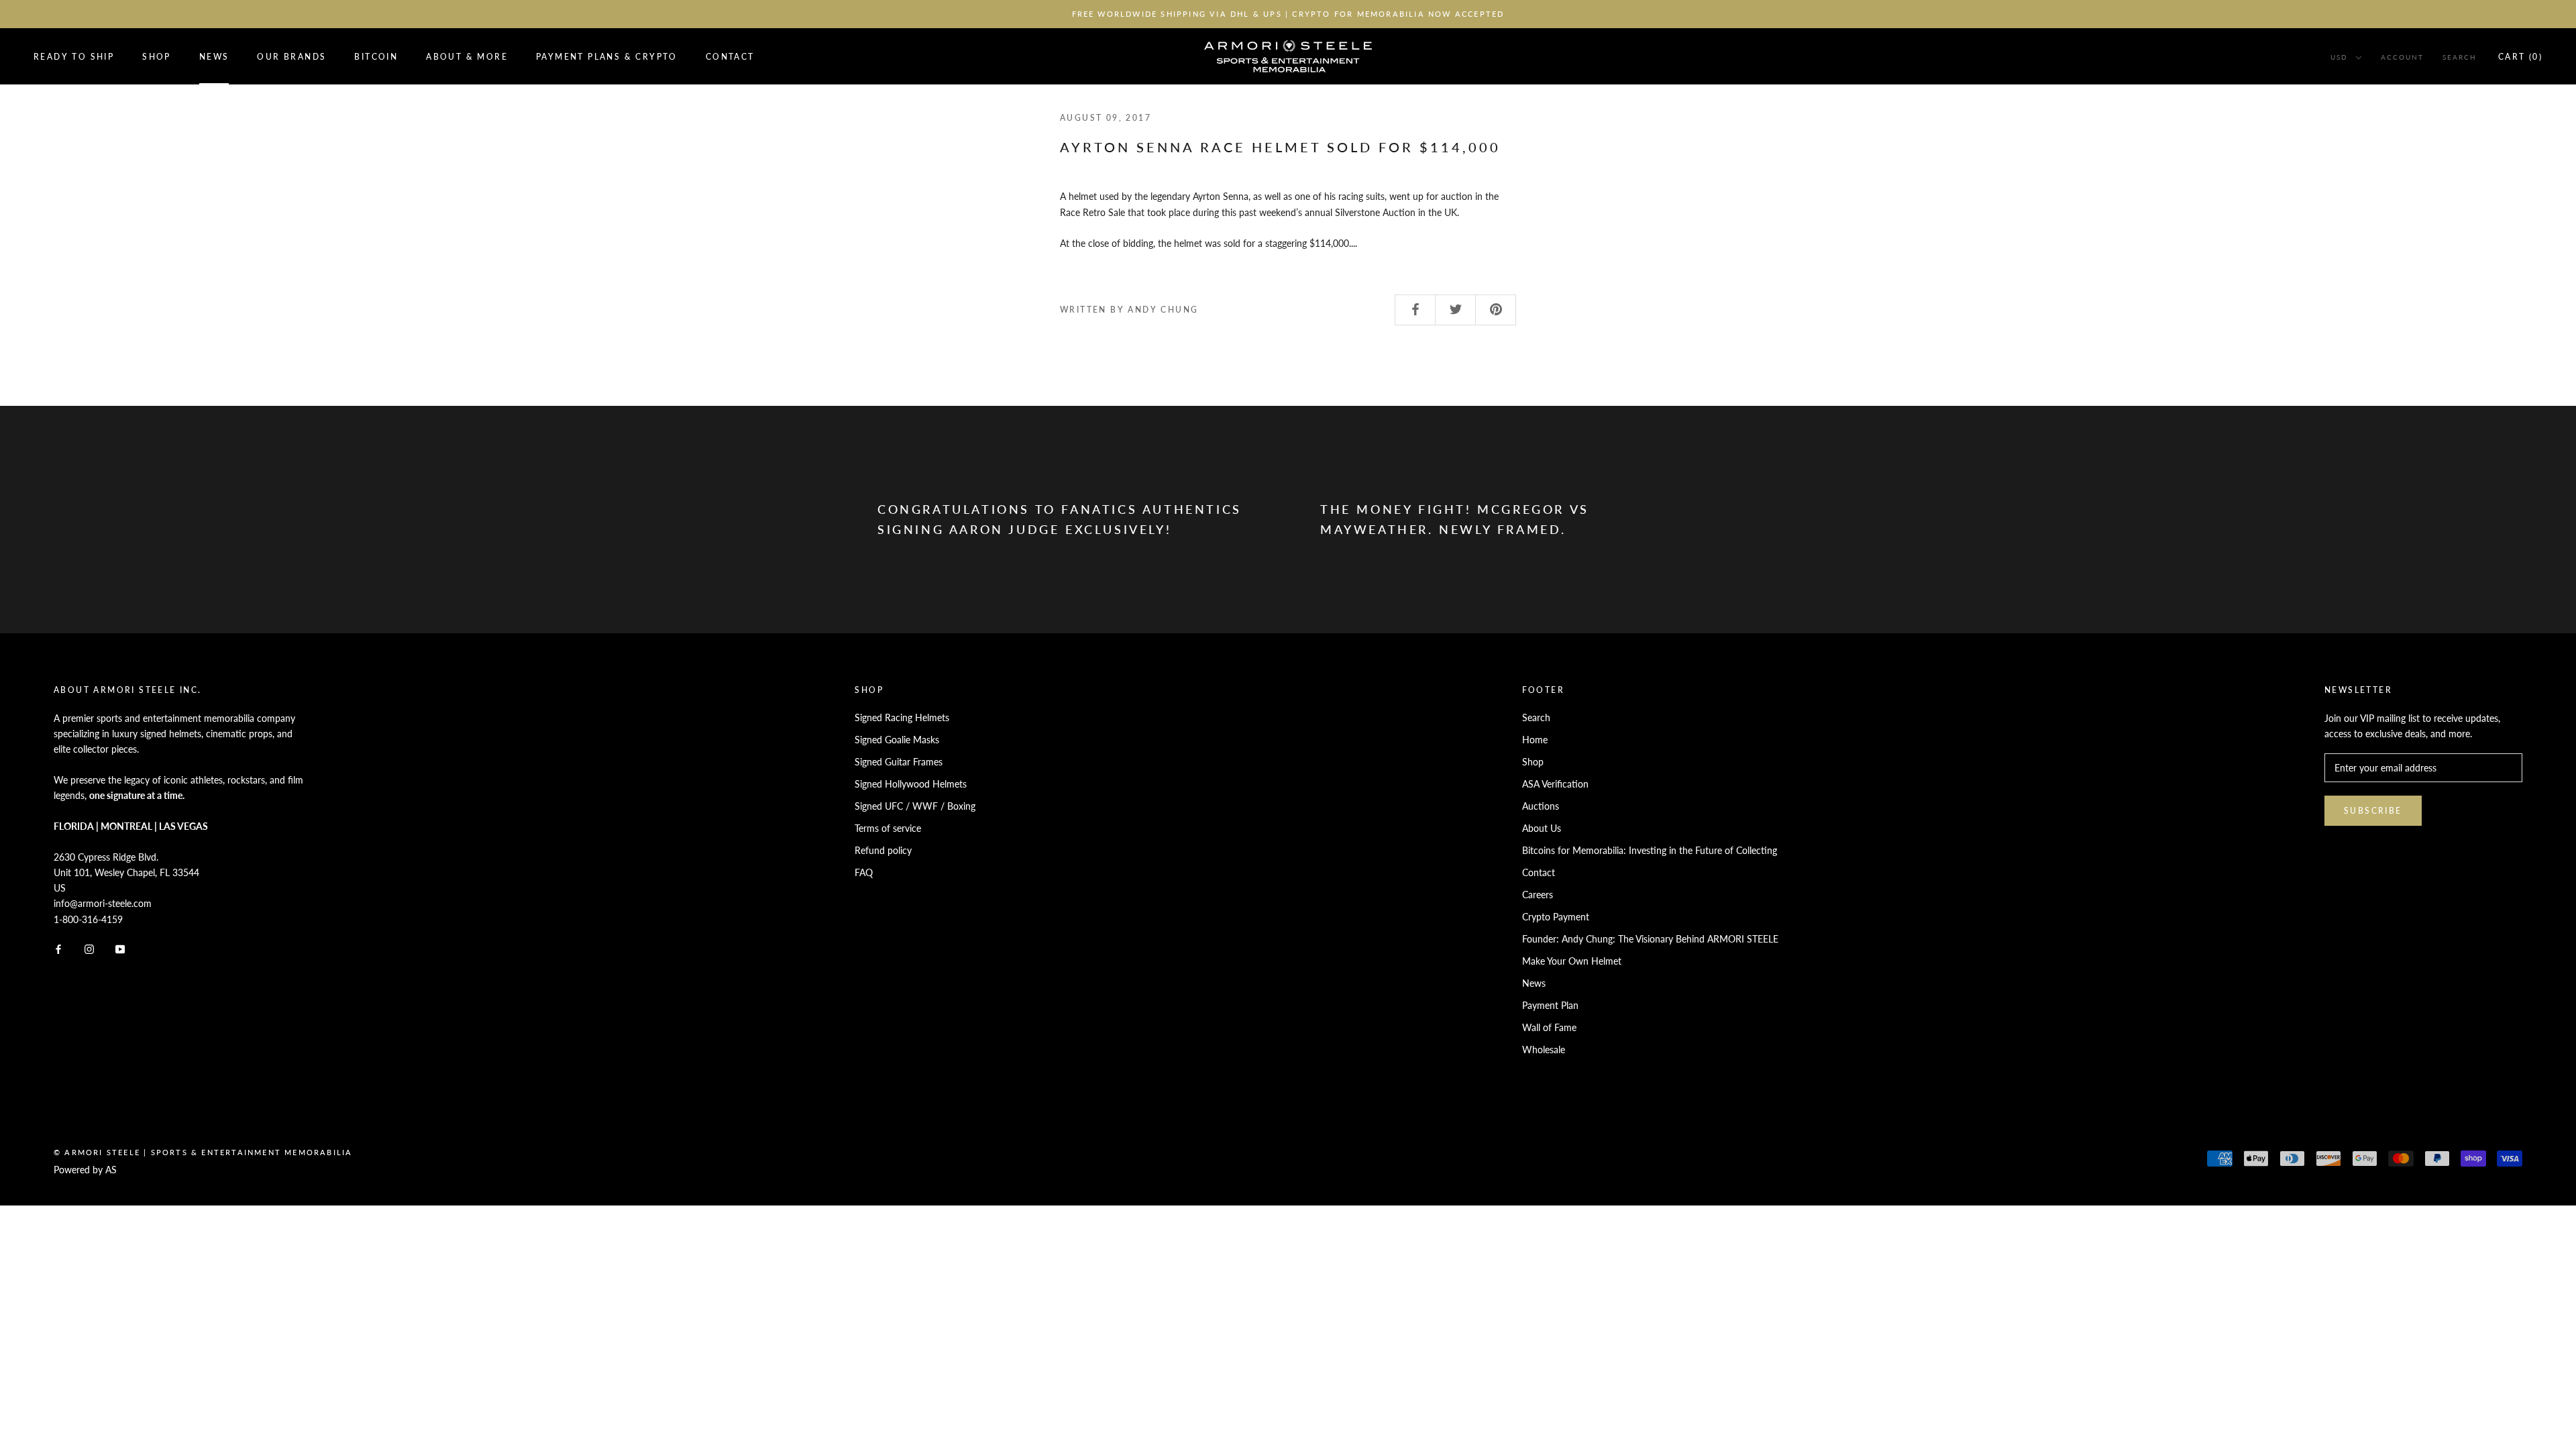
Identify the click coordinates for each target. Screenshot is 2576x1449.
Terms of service (888, 828)
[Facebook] (58, 948)
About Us (1542, 828)
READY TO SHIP (74, 57)
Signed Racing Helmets (902, 717)
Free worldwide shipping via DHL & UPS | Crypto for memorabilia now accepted (1288, 14)
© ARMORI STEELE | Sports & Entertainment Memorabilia (203, 1152)
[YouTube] (120, 948)
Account (2402, 57)
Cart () (2520, 57)
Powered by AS (85, 1170)
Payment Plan (1550, 1005)
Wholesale (1544, 1050)
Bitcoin (376, 57)
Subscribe (2373, 811)
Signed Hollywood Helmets (911, 784)
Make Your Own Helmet (1572, 961)
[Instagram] (89, 948)
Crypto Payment (1556, 917)
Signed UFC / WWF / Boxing (915, 806)
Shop (157, 57)
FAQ (864, 872)
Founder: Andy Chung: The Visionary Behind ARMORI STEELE (1650, 939)
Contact (730, 57)
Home (1535, 740)
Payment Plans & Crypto (607, 57)
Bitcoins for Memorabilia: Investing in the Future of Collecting (1650, 850)
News (214, 57)
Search (2460, 57)
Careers (1538, 895)
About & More (467, 57)
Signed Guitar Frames (899, 762)
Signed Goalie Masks (897, 740)
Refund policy (883, 850)
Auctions (1541, 806)
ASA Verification (1555, 784)
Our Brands (291, 57)
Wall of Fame (1549, 1027)
